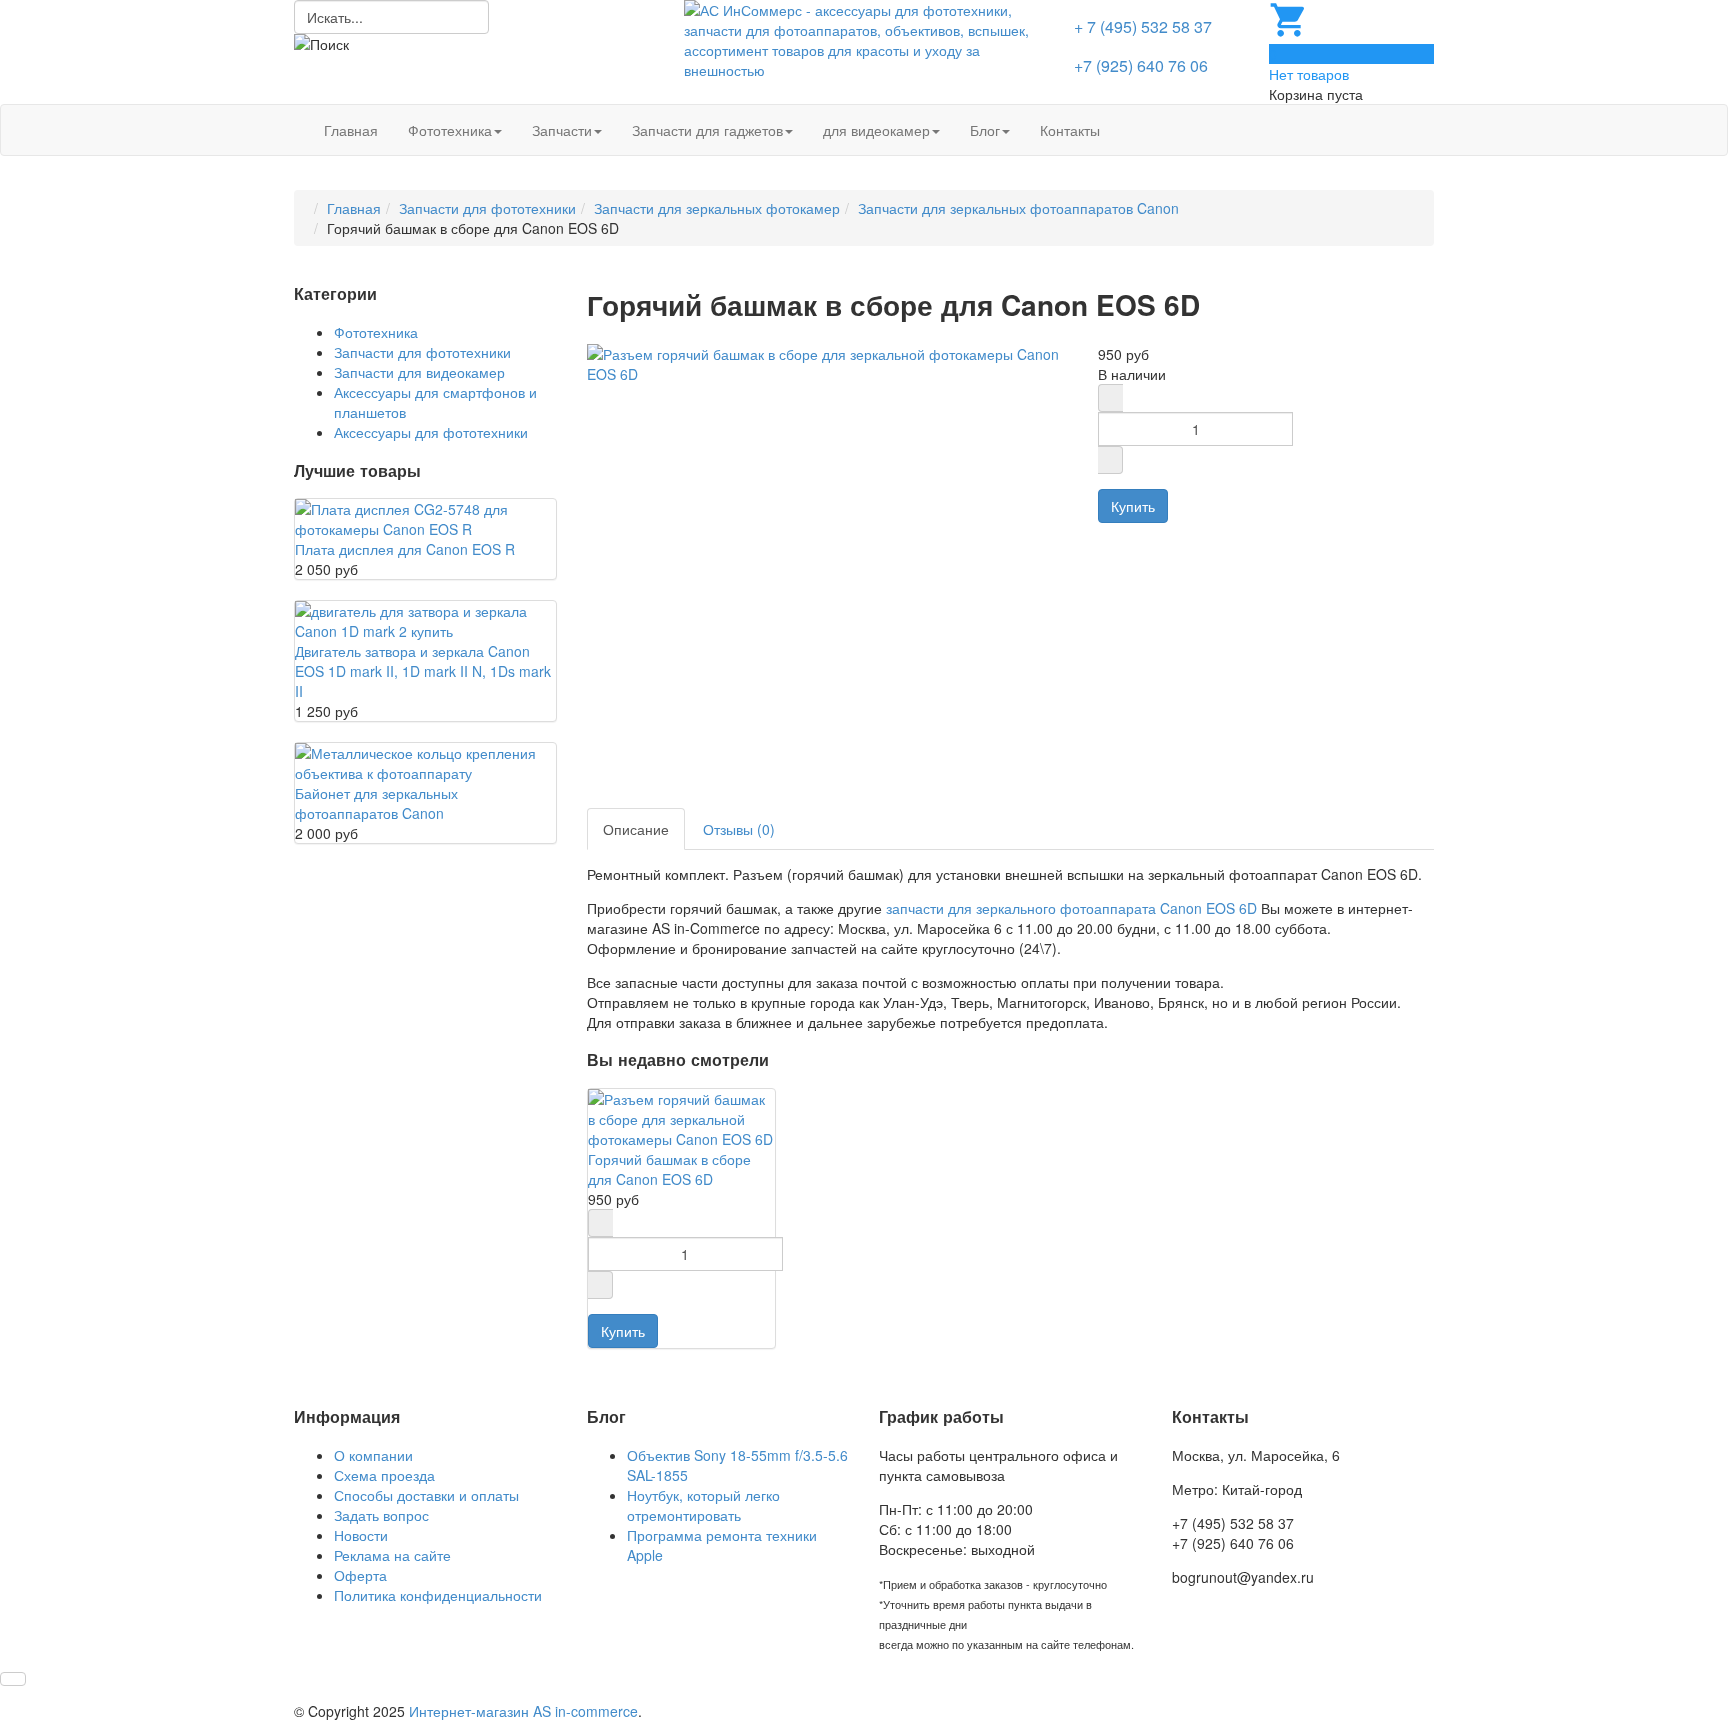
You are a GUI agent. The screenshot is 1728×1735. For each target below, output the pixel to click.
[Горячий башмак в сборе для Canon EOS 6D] (681, 1116)
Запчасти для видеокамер (419, 372)
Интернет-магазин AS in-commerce (523, 1711)
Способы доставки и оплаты (426, 1495)
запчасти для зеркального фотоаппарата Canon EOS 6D (1071, 908)
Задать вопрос (381, 1515)
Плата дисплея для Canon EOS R (405, 549)
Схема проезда (384, 1475)
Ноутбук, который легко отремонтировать (703, 1505)
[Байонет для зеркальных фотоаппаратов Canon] (425, 761)
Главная (351, 130)
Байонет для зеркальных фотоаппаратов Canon (376, 803)
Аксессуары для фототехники (431, 432)
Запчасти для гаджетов (707, 130)
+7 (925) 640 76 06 (1141, 65)
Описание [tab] (636, 829)
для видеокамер (876, 130)
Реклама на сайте (392, 1555)
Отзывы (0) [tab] (739, 829)
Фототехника (450, 130)
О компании (373, 1455)
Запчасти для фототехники (487, 208)
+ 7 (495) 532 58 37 (1143, 26)
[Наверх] (13, 1679)
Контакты (1070, 130)
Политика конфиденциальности (438, 1595)
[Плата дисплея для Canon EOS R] (425, 517)
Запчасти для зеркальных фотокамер (717, 208)
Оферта (360, 1575)
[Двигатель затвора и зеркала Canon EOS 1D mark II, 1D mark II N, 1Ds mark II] (425, 619)
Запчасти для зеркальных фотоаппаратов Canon (1018, 208)
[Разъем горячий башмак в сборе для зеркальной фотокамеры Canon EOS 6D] (828, 361)
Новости (361, 1535)
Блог (985, 130)
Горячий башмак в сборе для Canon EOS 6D (669, 1169)
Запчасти (562, 130)
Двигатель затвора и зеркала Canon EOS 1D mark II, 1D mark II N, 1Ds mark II (423, 671)
